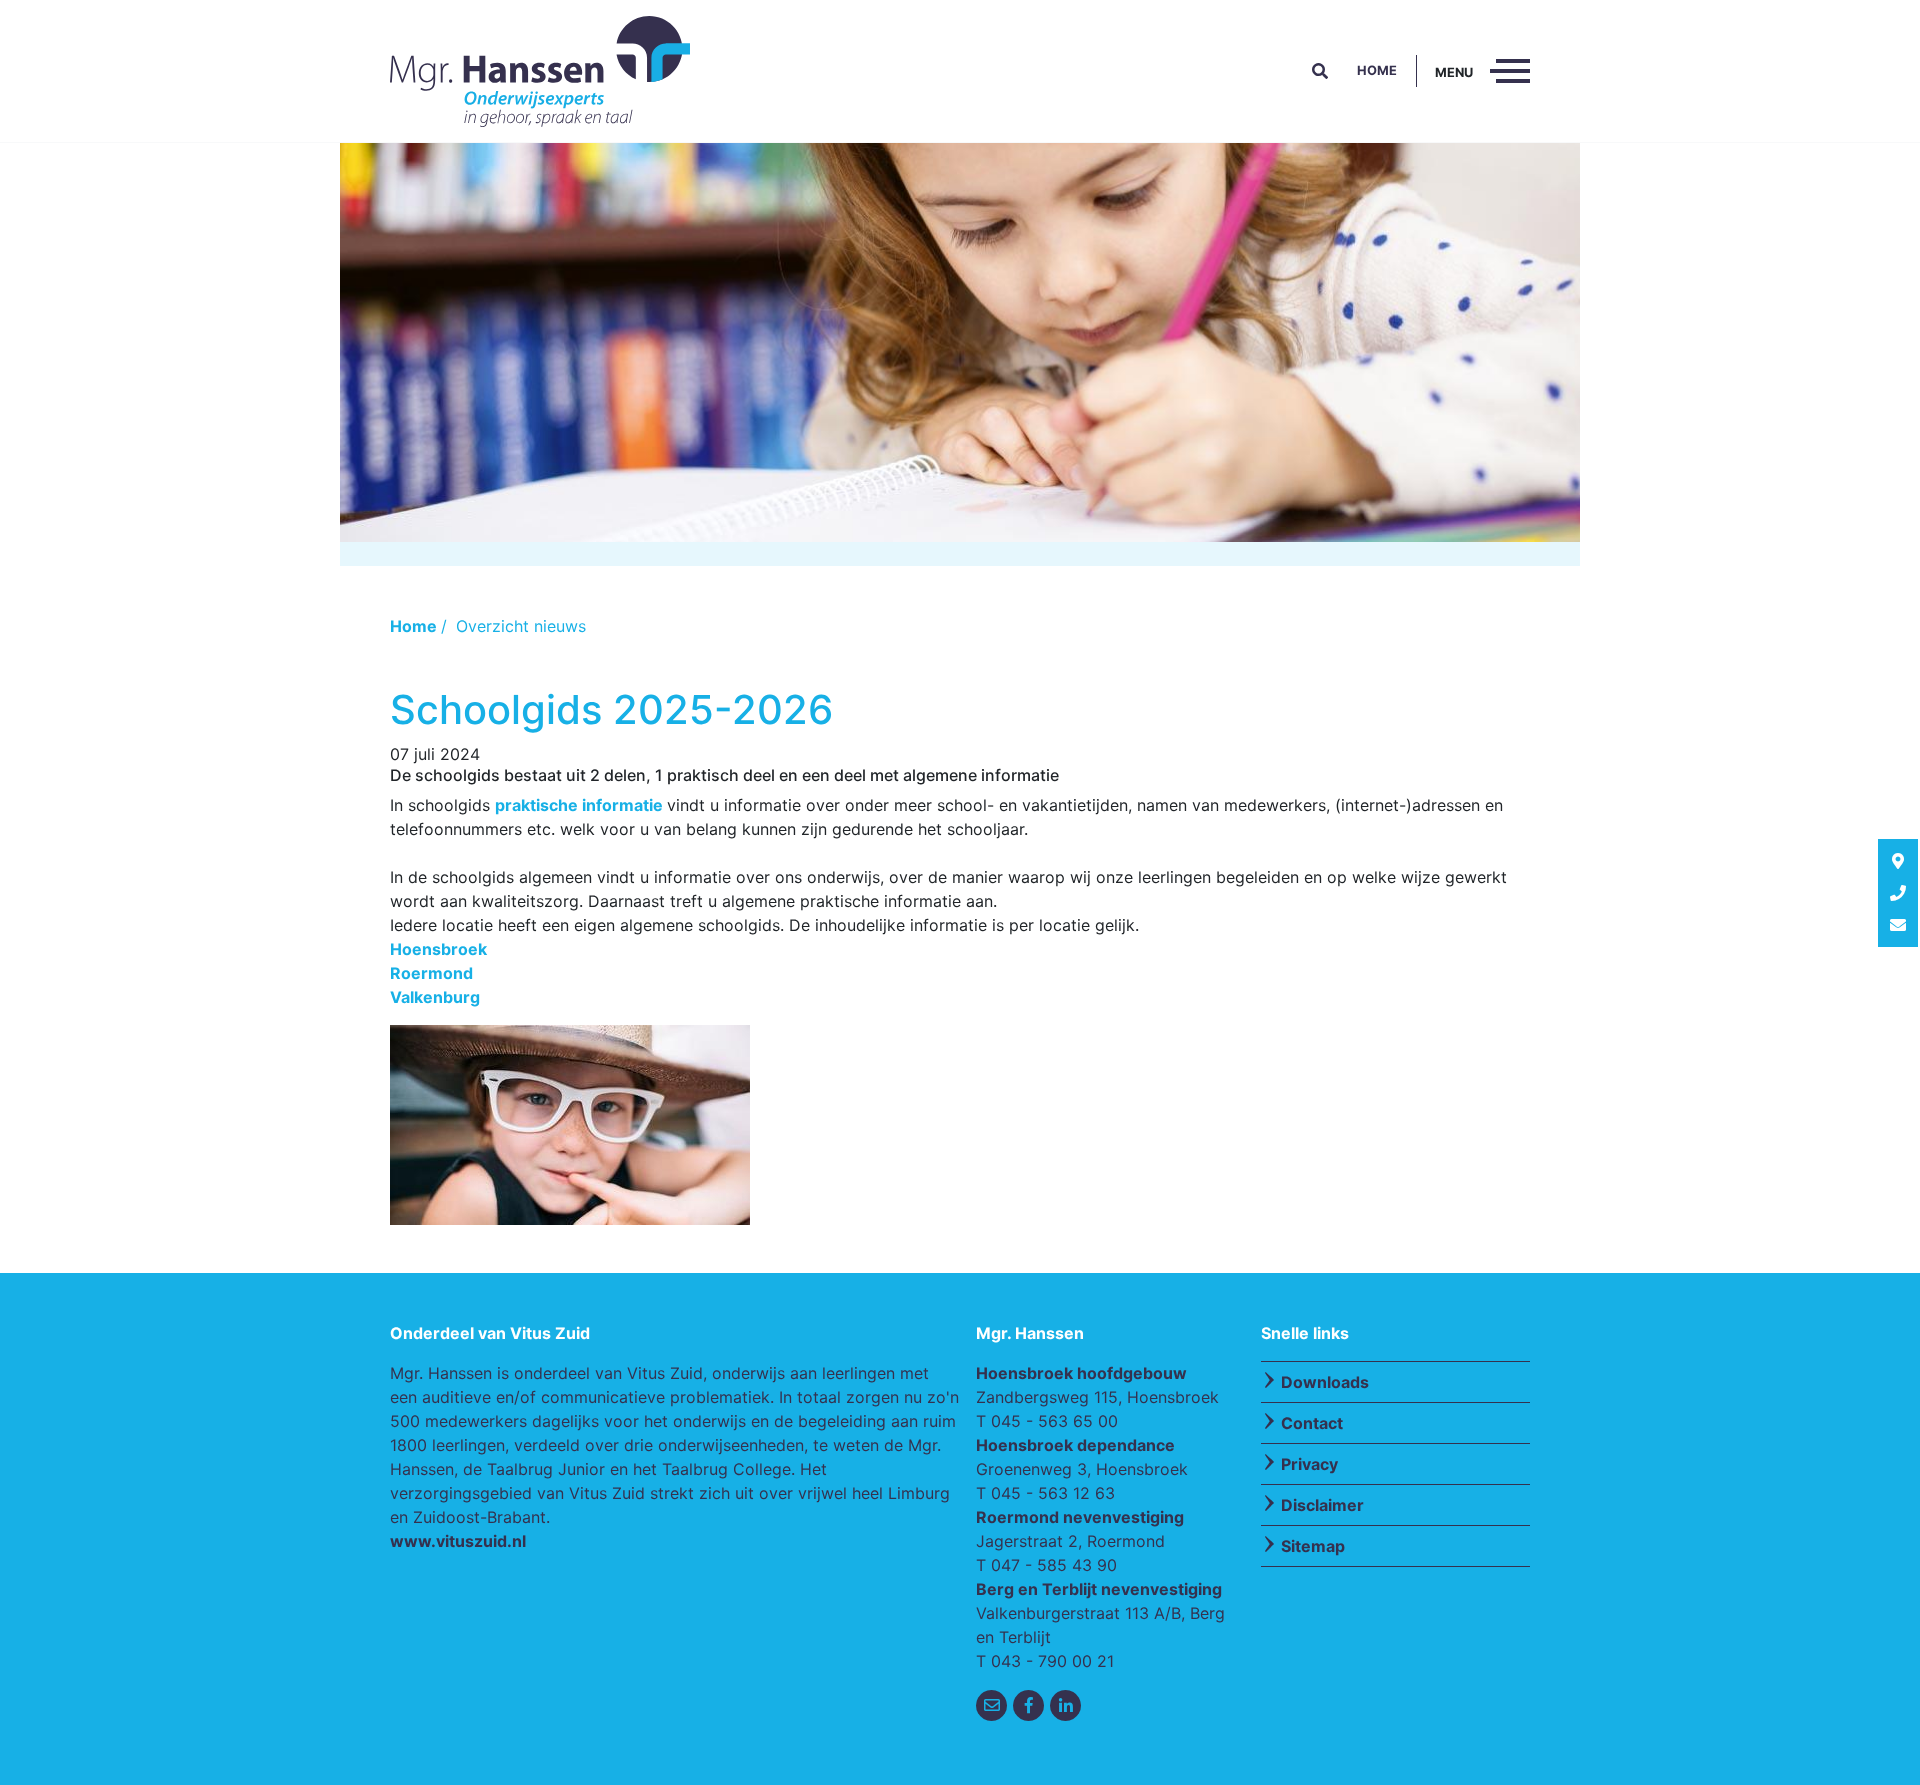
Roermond (431, 973)
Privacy (1309, 1464)
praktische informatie (579, 805)
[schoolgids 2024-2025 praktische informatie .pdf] (665, 805)
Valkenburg (435, 997)
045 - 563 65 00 (1054, 1421)
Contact (1312, 1423)
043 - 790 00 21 (1052, 1661)
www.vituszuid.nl (458, 1541)
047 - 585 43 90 (1054, 1565)
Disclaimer (1322, 1505)
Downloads (1325, 1382)
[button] (1320, 71)
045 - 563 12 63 (1053, 1493)
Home (1377, 70)
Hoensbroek (438, 949)
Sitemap (1313, 1546)
